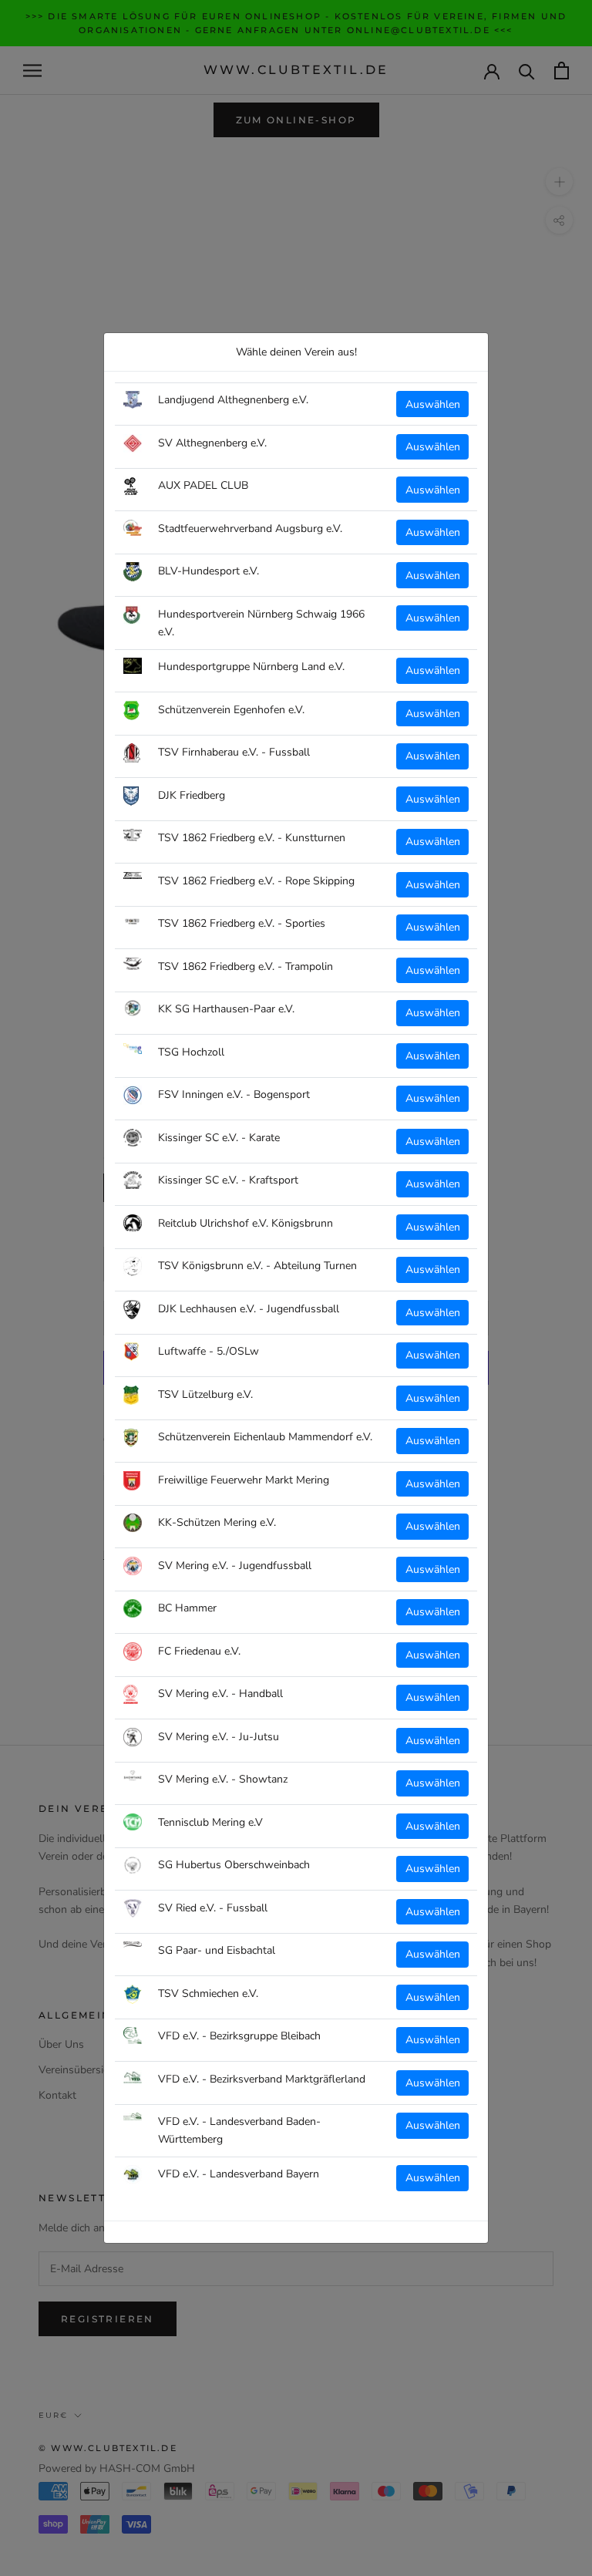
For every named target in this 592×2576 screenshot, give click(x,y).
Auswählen (433, 404)
